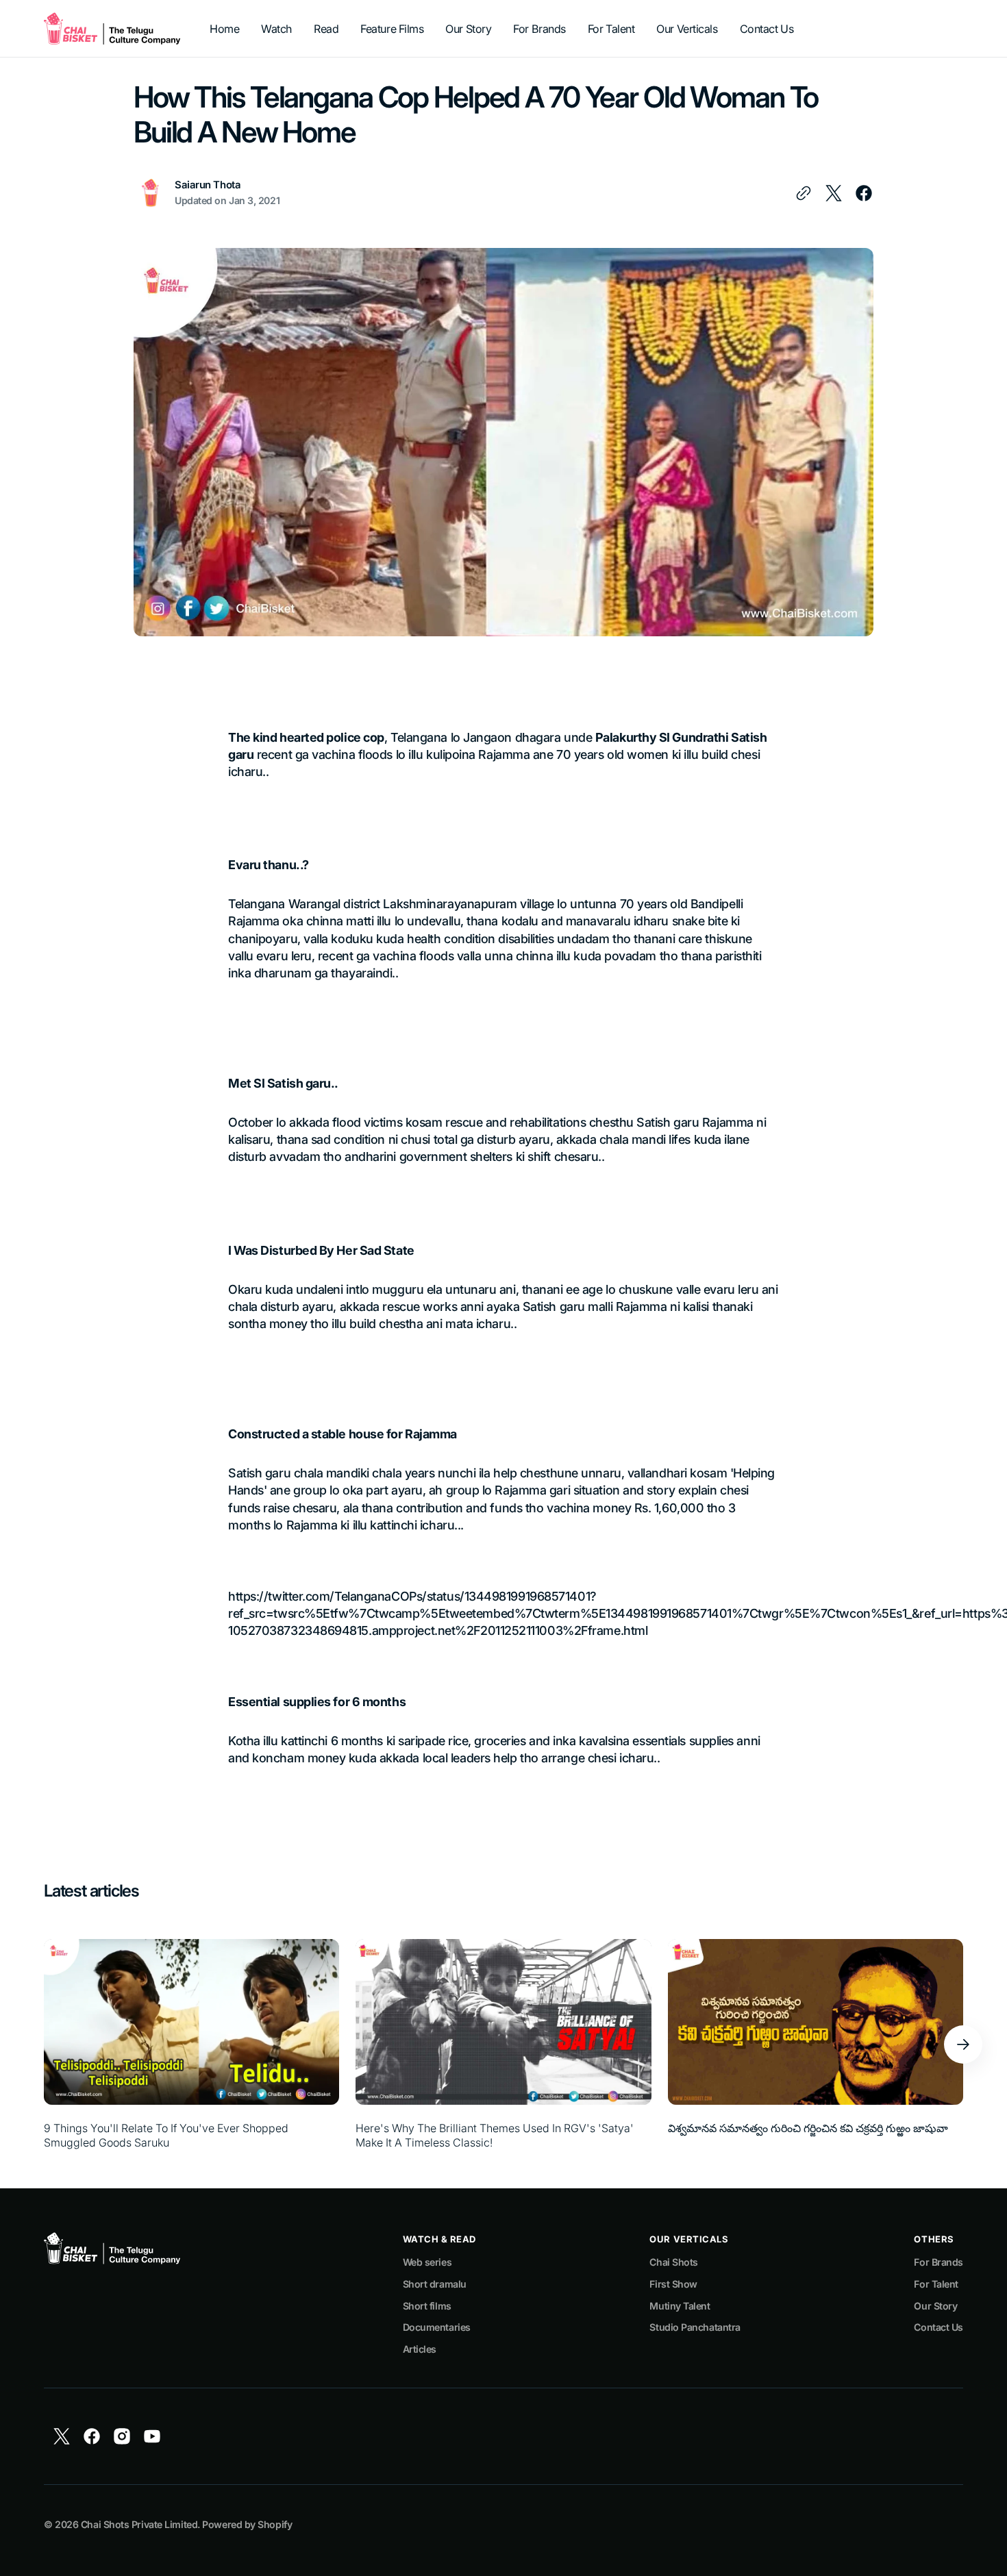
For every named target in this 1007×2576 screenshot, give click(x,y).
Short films (427, 2306)
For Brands (938, 2262)
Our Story (935, 2306)
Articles (420, 2349)
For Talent (936, 2284)
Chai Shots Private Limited (139, 2524)
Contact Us (938, 2327)
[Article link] (191, 2044)
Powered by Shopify (247, 2524)
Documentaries (437, 2327)
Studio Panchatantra (695, 2327)
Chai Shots (674, 2262)
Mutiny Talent (680, 2306)
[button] (963, 2044)
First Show (673, 2284)
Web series (427, 2262)
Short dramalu (435, 2284)
